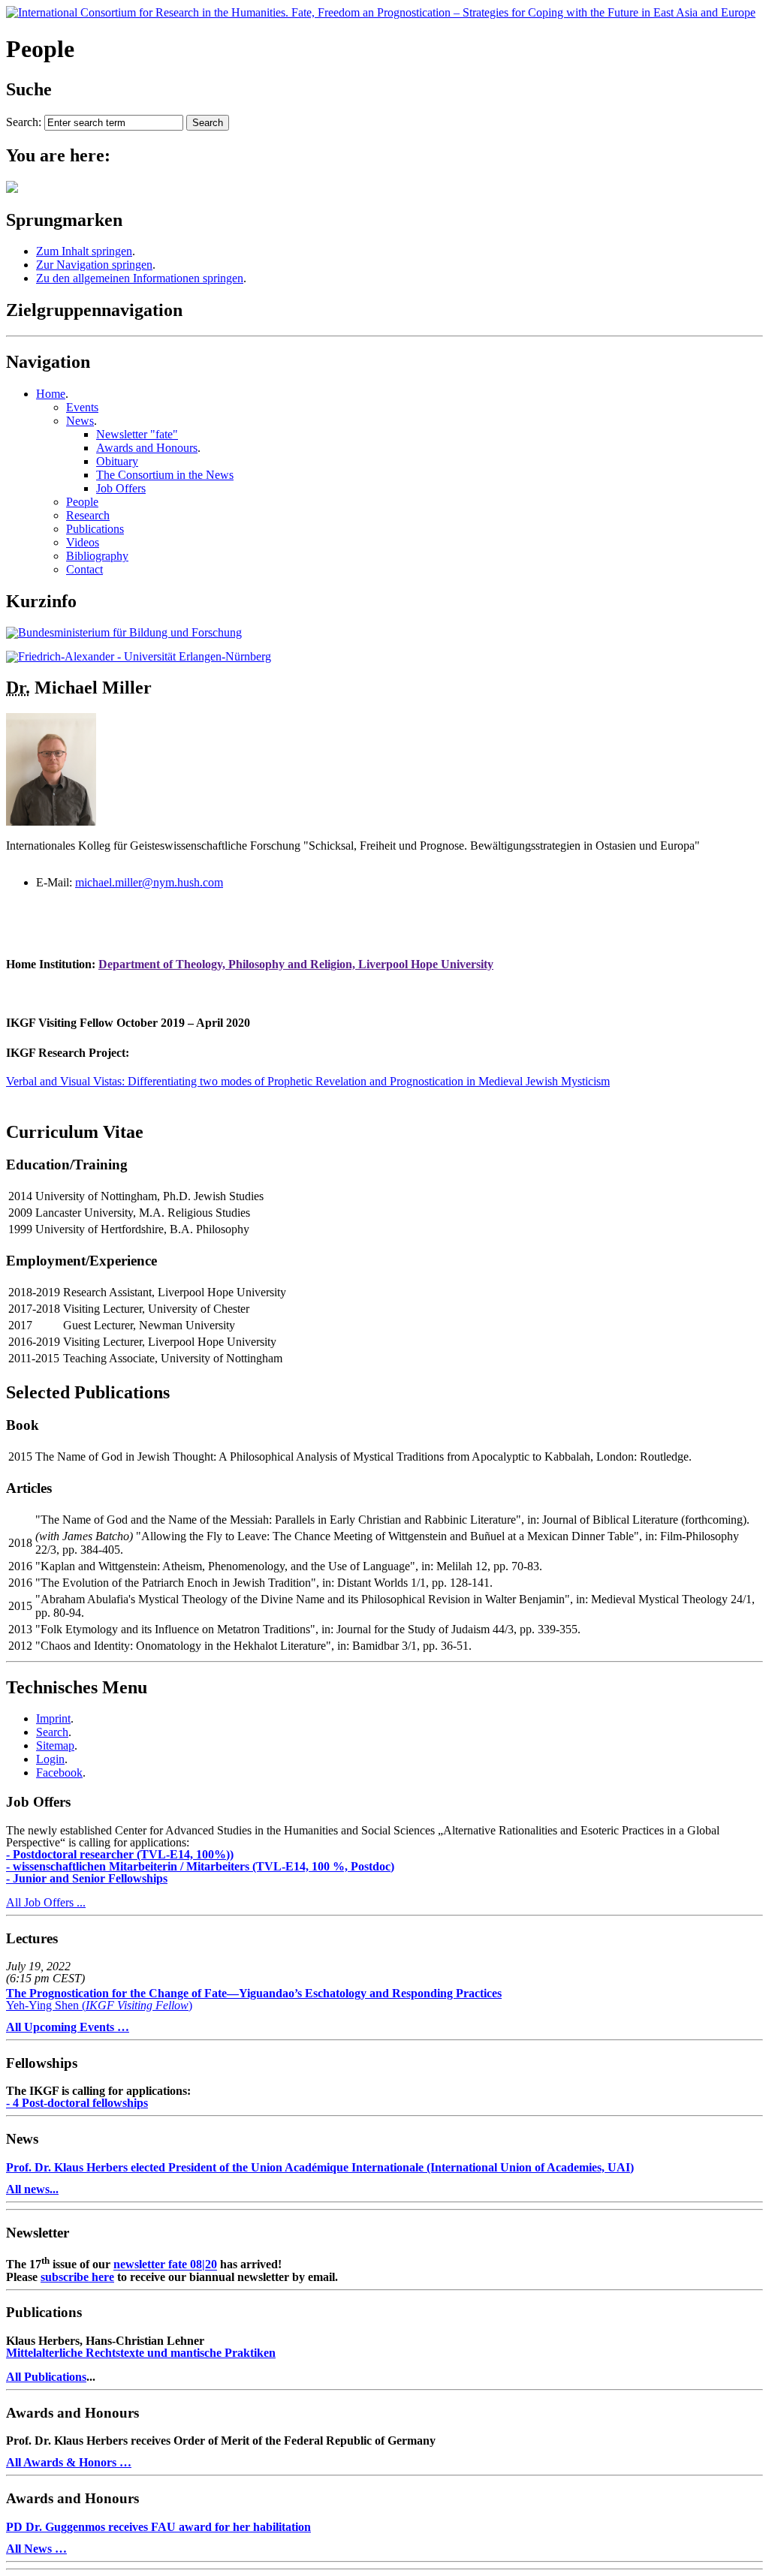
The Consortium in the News (165, 475)
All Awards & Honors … (69, 2462)
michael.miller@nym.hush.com (149, 882)
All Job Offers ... (46, 1902)
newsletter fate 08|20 (165, 2265)
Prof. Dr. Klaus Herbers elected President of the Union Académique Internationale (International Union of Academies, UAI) (320, 2167)
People (82, 502)
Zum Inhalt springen (84, 251)
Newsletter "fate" (137, 434)
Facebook (59, 1773)
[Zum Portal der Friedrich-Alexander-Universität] (139, 656)
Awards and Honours (147, 448)
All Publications (46, 2377)
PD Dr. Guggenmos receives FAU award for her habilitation (158, 2527)
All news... (32, 2189)
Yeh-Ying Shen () (254, 1999)
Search (52, 1732)
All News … (36, 2549)
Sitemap (55, 1745)
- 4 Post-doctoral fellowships (77, 2103)
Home (51, 394)
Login (50, 1759)
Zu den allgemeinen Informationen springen (140, 278)
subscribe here (77, 2277)
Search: (24, 122)
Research (88, 515)
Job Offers (121, 488)
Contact (84, 569)
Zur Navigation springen (94, 265)
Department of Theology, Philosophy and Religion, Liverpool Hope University (296, 964)
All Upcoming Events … (68, 2027)
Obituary (117, 461)
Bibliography (97, 556)
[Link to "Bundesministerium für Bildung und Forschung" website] (124, 632)
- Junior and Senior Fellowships (87, 1878)
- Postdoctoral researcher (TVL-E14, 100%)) (120, 1854)
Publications (95, 529)
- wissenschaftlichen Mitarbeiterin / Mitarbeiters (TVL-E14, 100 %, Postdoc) (200, 1866)
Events (82, 407)
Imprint (53, 1718)
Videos (83, 542)
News (80, 421)
